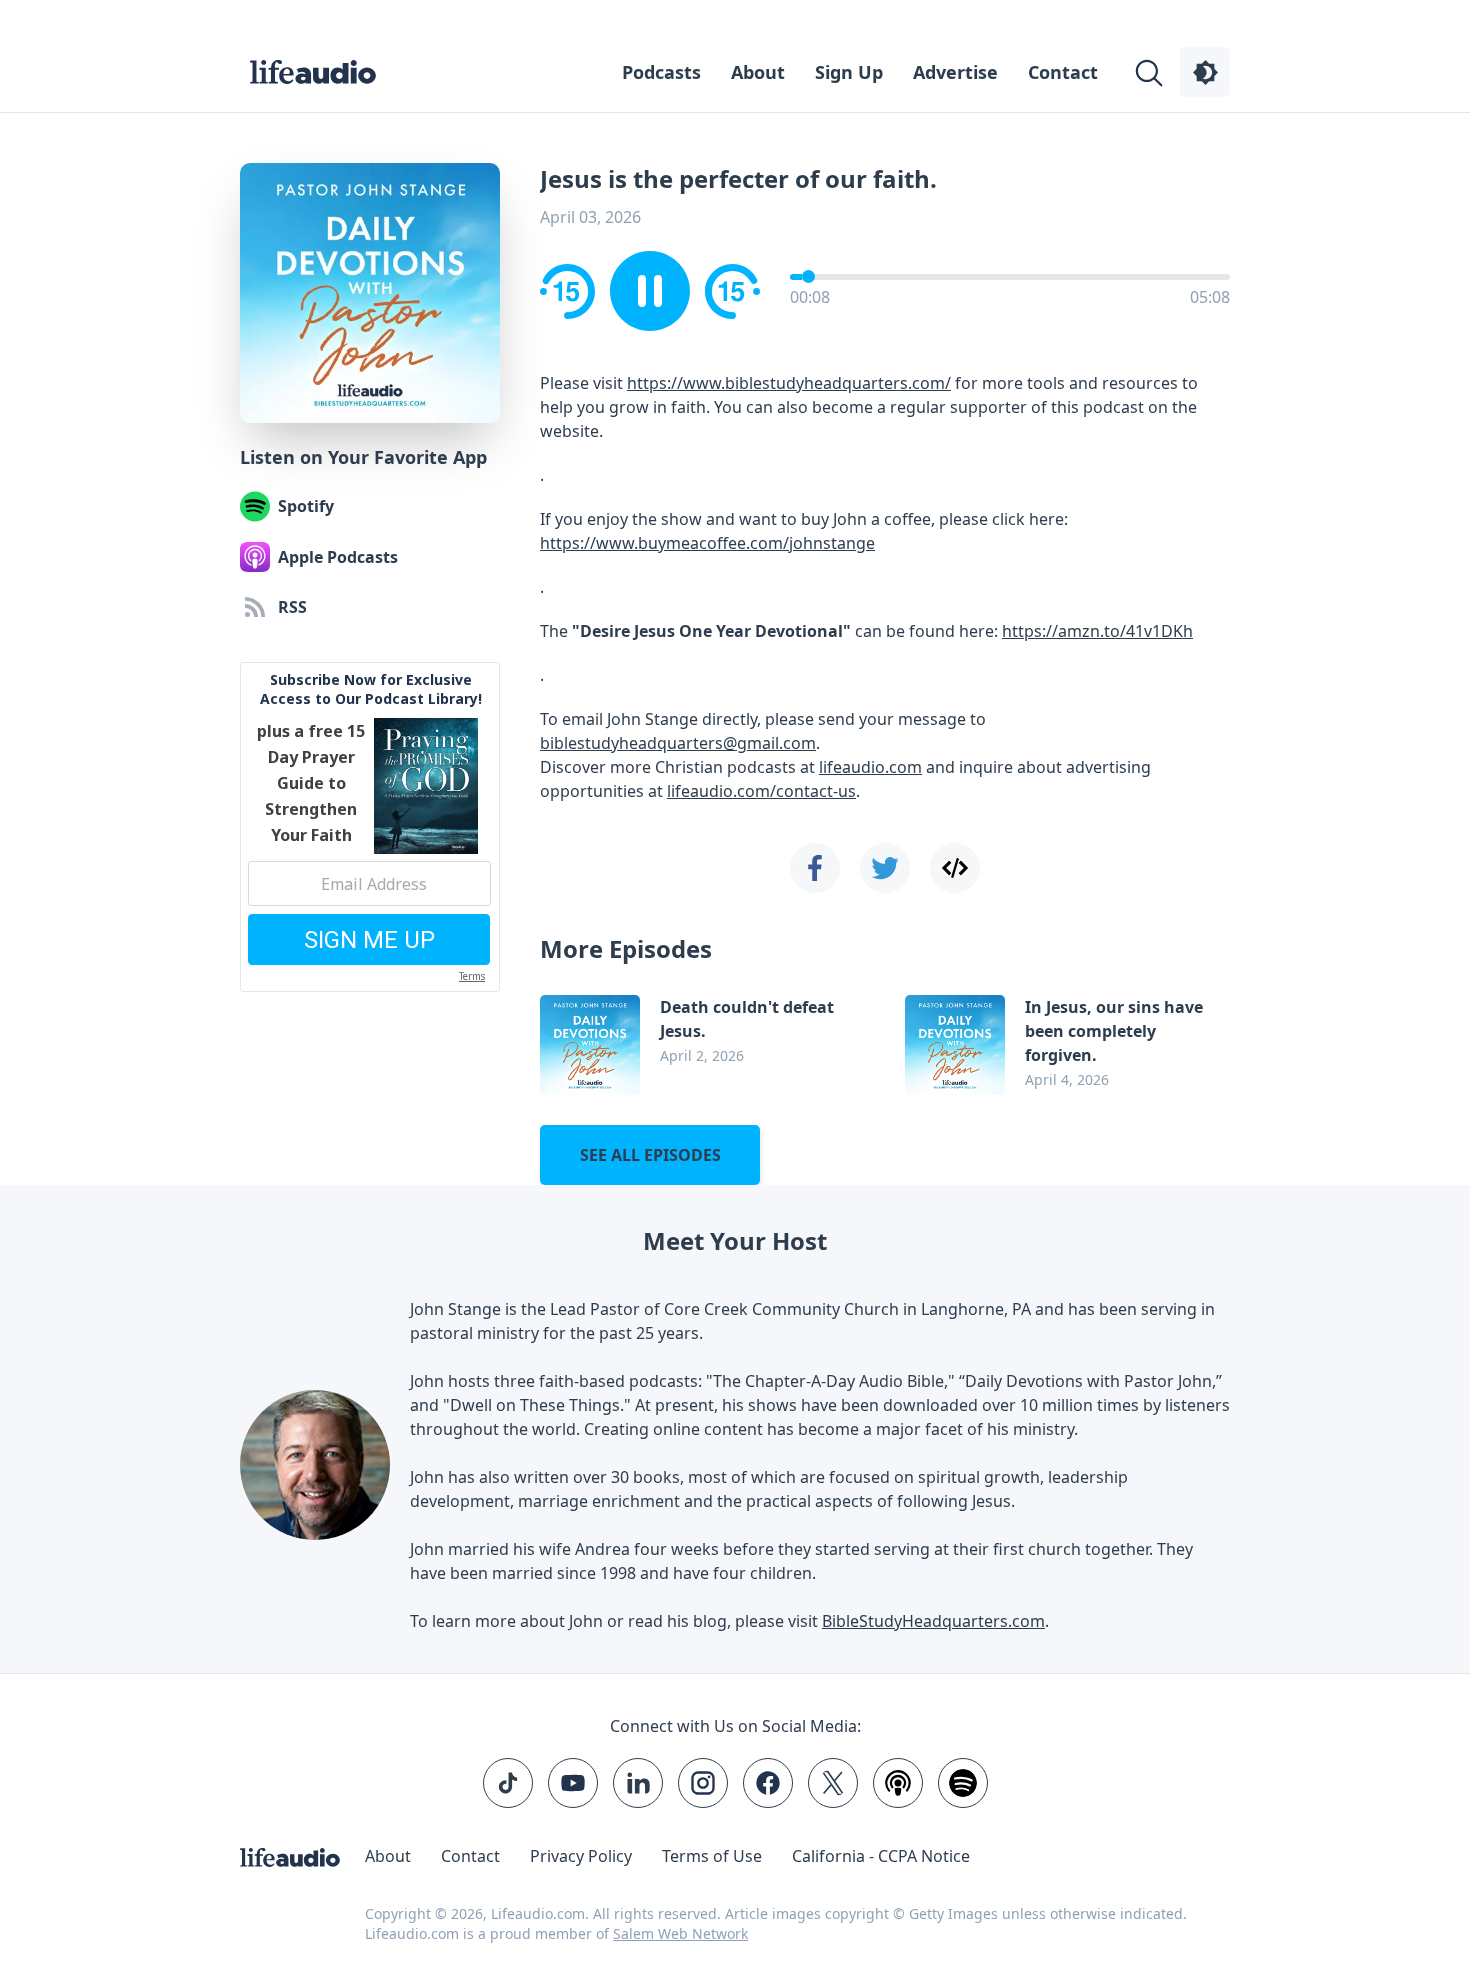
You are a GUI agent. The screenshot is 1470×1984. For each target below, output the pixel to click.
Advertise (955, 72)
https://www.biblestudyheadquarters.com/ (789, 383)
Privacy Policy (581, 1856)
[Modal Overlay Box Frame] (370, 827)
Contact (1063, 72)
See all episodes (650, 1155)
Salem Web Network (680, 1933)
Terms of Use (712, 1856)
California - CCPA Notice (881, 1856)
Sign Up (849, 72)
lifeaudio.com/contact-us (761, 791)
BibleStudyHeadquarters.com (933, 1621)
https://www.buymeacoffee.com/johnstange (707, 543)
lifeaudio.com (870, 767)
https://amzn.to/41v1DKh (1097, 631)
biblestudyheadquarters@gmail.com (678, 743)
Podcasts (661, 72)
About (758, 72)
